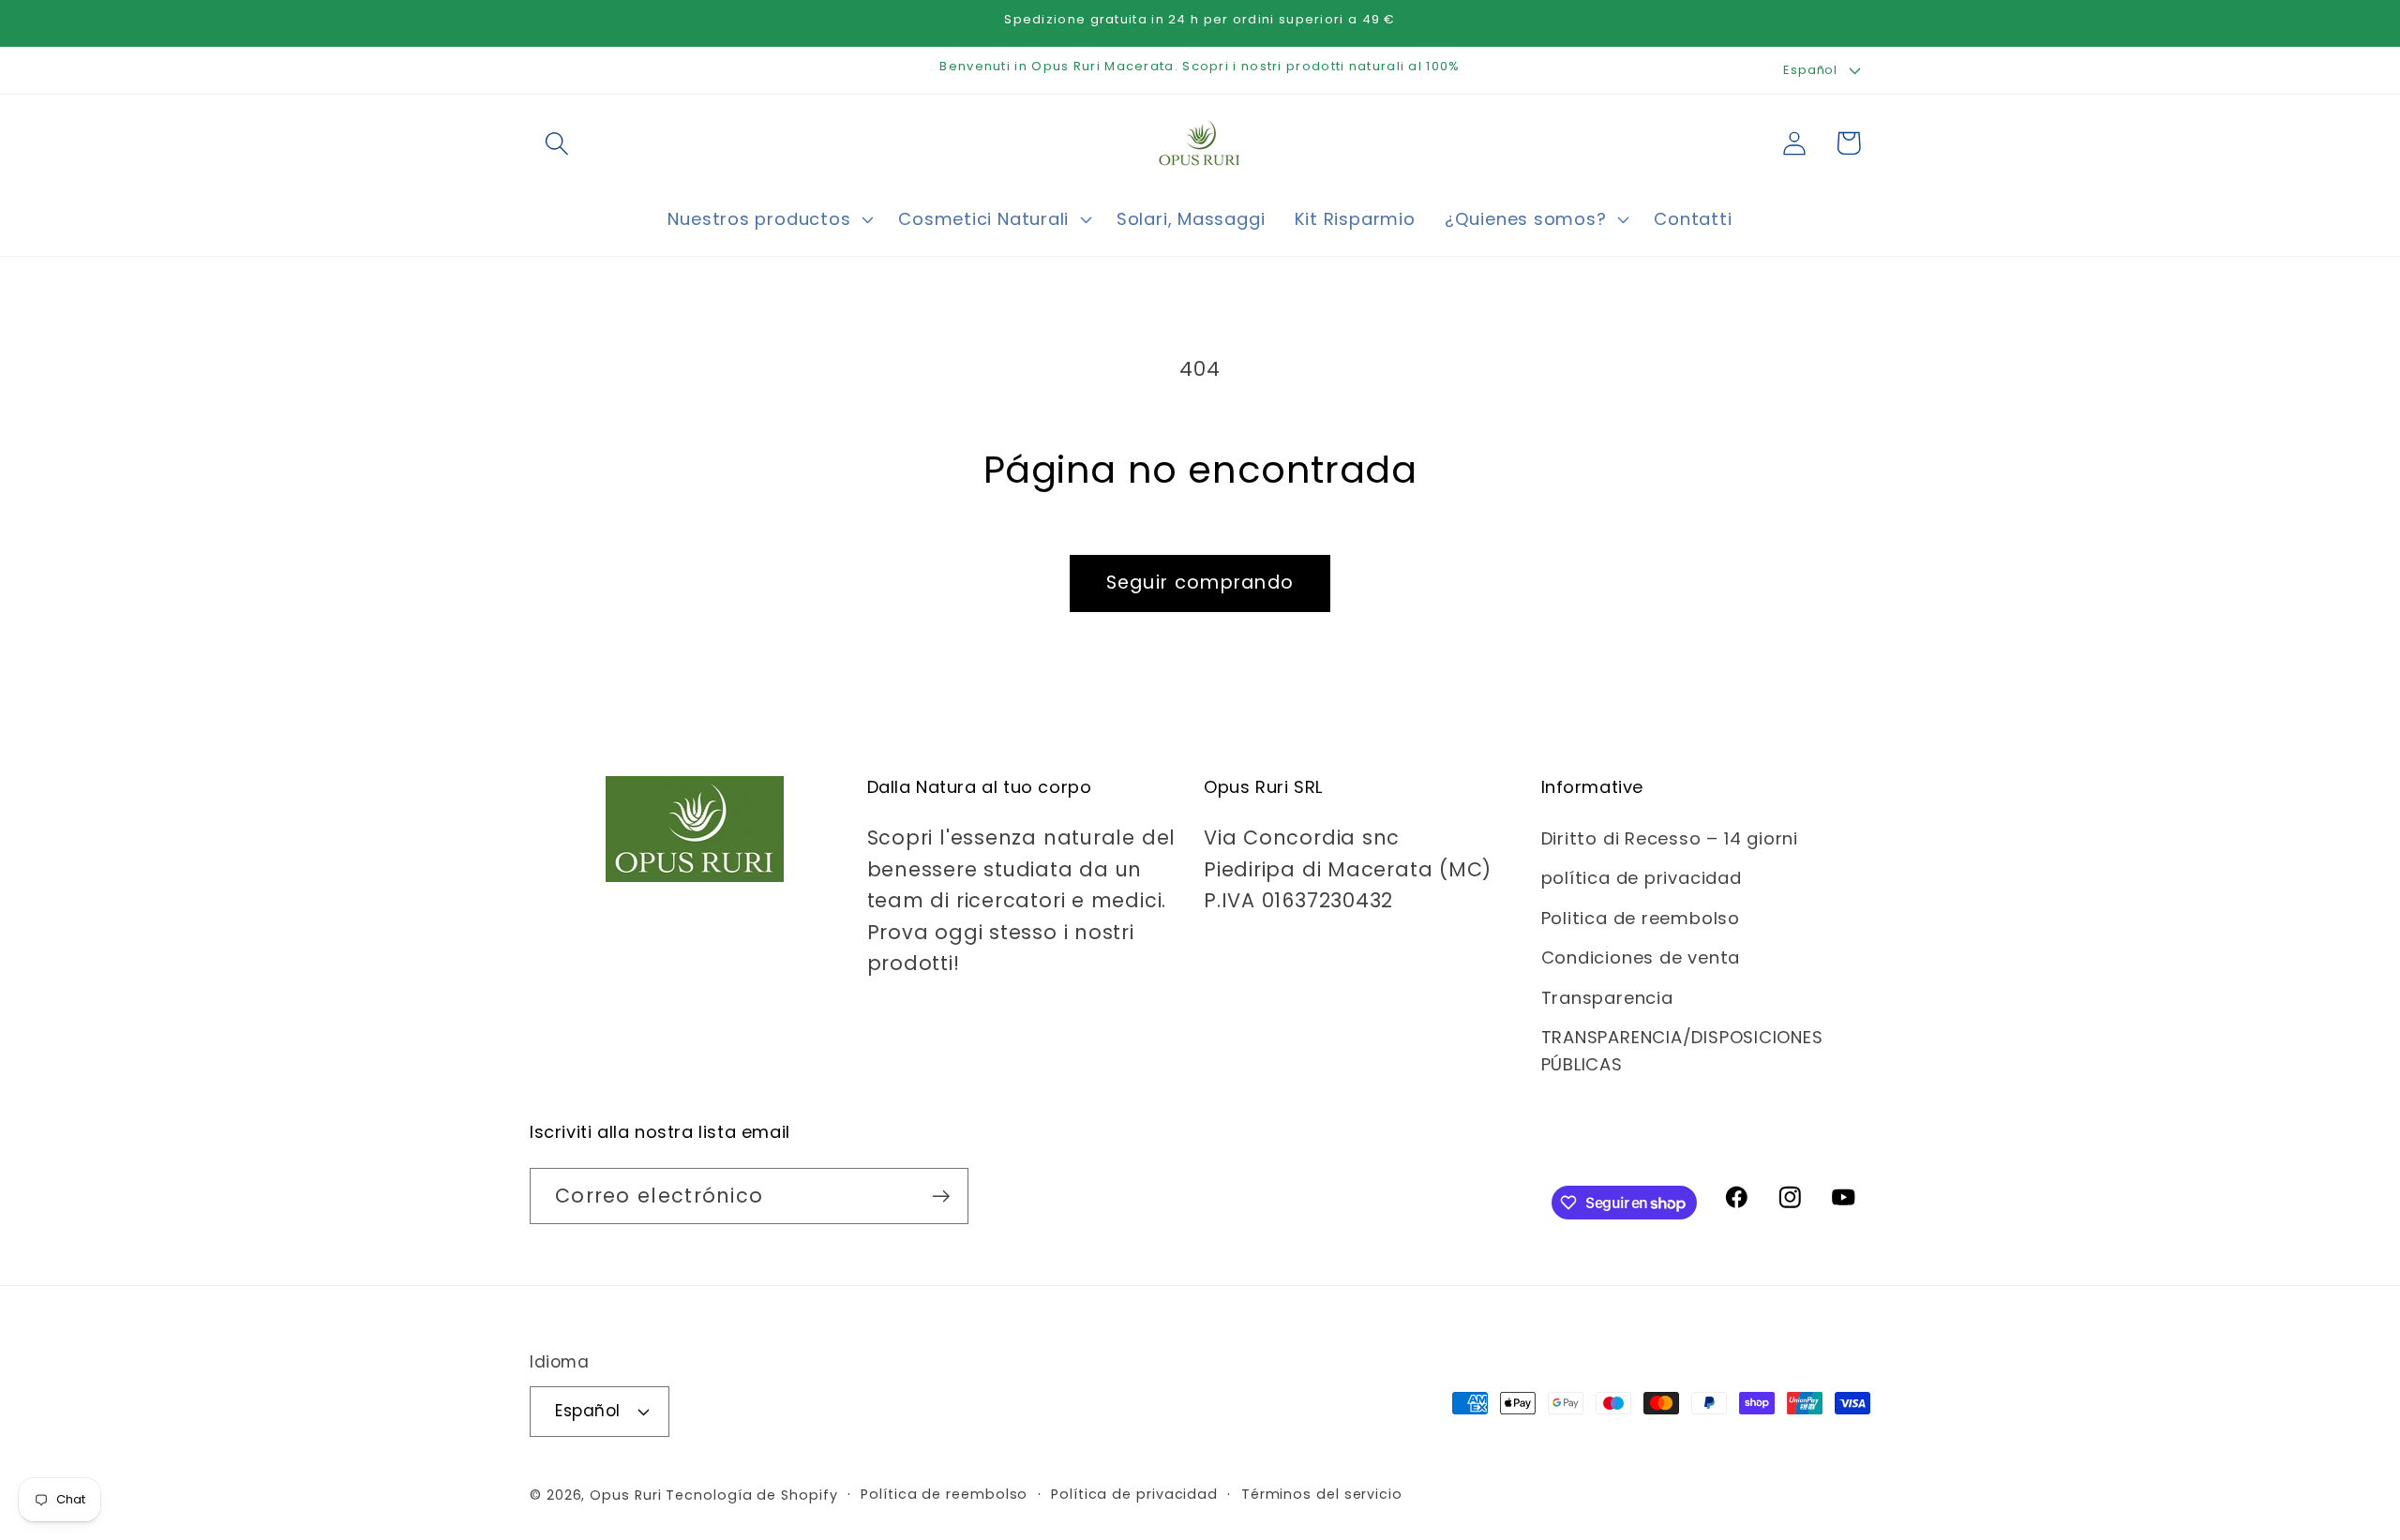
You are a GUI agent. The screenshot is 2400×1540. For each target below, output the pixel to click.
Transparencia (1607, 998)
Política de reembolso (944, 1494)
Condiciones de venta (1641, 957)
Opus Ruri (625, 1495)
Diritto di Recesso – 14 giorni (1670, 838)
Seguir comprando (1200, 583)
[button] (556, 143)
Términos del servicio (1322, 1494)
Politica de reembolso (1641, 918)
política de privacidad (1642, 878)
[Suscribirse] (941, 1196)
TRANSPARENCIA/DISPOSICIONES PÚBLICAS (1682, 1051)
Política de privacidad (1134, 1494)
